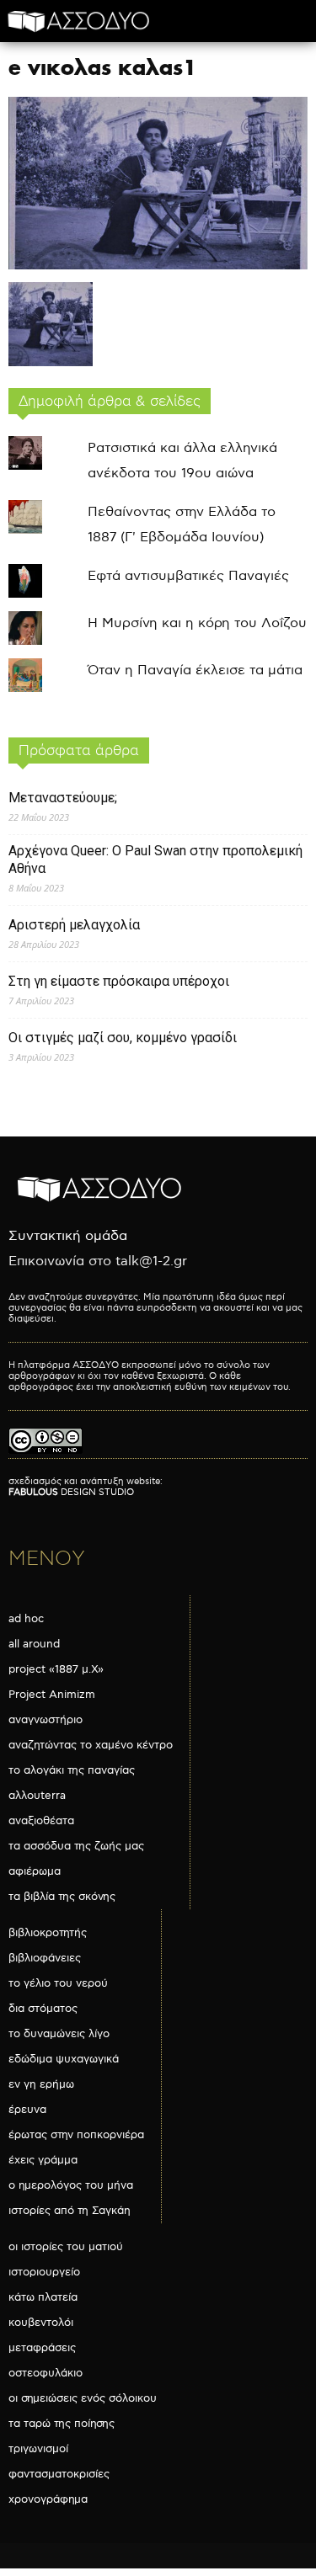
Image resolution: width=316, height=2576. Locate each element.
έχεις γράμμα (43, 2160)
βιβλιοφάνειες (45, 1958)
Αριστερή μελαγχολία (74, 925)
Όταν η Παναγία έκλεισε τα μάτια (195, 671)
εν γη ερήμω (41, 2084)
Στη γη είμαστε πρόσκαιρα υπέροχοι (119, 981)
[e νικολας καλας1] (158, 266)
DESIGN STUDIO (71, 1492)
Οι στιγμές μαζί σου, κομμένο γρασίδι (123, 1038)
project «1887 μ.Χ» (56, 1669)
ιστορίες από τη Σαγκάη (70, 2211)
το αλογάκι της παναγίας (72, 1770)
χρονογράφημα (48, 2499)
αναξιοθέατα (41, 1821)
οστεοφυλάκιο (46, 2373)
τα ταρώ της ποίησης (62, 2424)
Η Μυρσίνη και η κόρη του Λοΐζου (197, 623)
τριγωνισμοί (38, 2449)
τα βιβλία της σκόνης (62, 1897)
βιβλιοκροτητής (48, 1933)
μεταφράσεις (42, 2348)
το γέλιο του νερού (58, 1983)
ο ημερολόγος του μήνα (71, 2185)
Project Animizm (52, 1695)
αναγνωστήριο (46, 1720)
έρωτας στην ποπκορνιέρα (76, 2135)
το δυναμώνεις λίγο (59, 2034)
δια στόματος (43, 2009)
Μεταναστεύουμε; (63, 798)
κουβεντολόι (41, 2323)
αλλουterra (37, 1796)
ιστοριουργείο (44, 2272)
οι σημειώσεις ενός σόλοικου (83, 2398)
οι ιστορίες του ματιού (66, 2247)
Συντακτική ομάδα (68, 1236)
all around (34, 1644)
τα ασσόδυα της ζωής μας (76, 1846)
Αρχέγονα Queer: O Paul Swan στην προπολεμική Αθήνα (155, 860)
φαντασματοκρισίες (59, 2474)
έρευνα (27, 2110)
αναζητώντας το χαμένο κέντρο (91, 1745)
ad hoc (26, 1619)
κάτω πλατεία (43, 2297)
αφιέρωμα (35, 1871)
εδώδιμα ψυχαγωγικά (64, 2059)
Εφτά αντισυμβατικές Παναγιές (188, 576)
